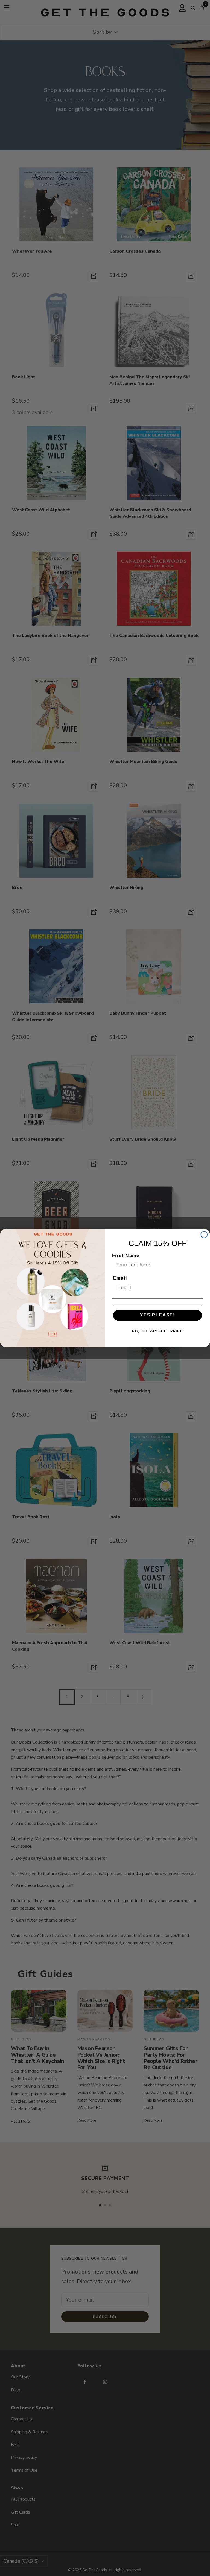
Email (120, 1278)
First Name (126, 1256)
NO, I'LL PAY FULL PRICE (157, 1331)
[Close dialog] (204, 1235)
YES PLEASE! (157, 1315)
